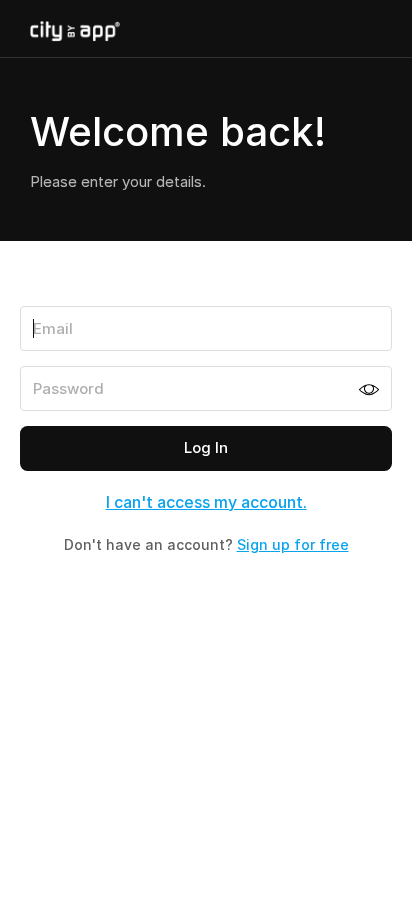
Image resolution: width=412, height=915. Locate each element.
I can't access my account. (206, 502)
